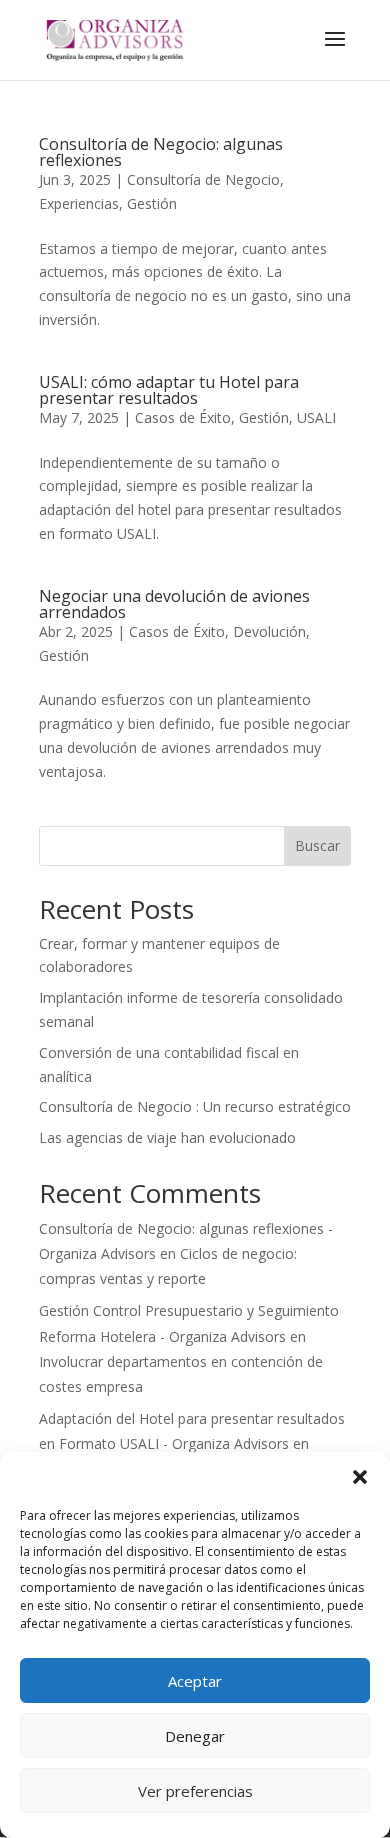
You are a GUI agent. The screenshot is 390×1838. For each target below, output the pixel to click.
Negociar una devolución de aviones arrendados (174, 604)
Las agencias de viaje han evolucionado (167, 1137)
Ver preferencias (195, 1791)
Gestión (152, 203)
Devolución (269, 631)
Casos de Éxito (183, 417)
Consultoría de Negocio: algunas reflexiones (161, 152)
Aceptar (195, 1681)
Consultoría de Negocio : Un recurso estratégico (195, 1106)
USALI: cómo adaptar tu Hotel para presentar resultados (169, 390)
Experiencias (79, 203)
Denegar (195, 1736)
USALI (316, 417)
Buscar (317, 845)
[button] (360, 1477)
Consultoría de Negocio (203, 179)
